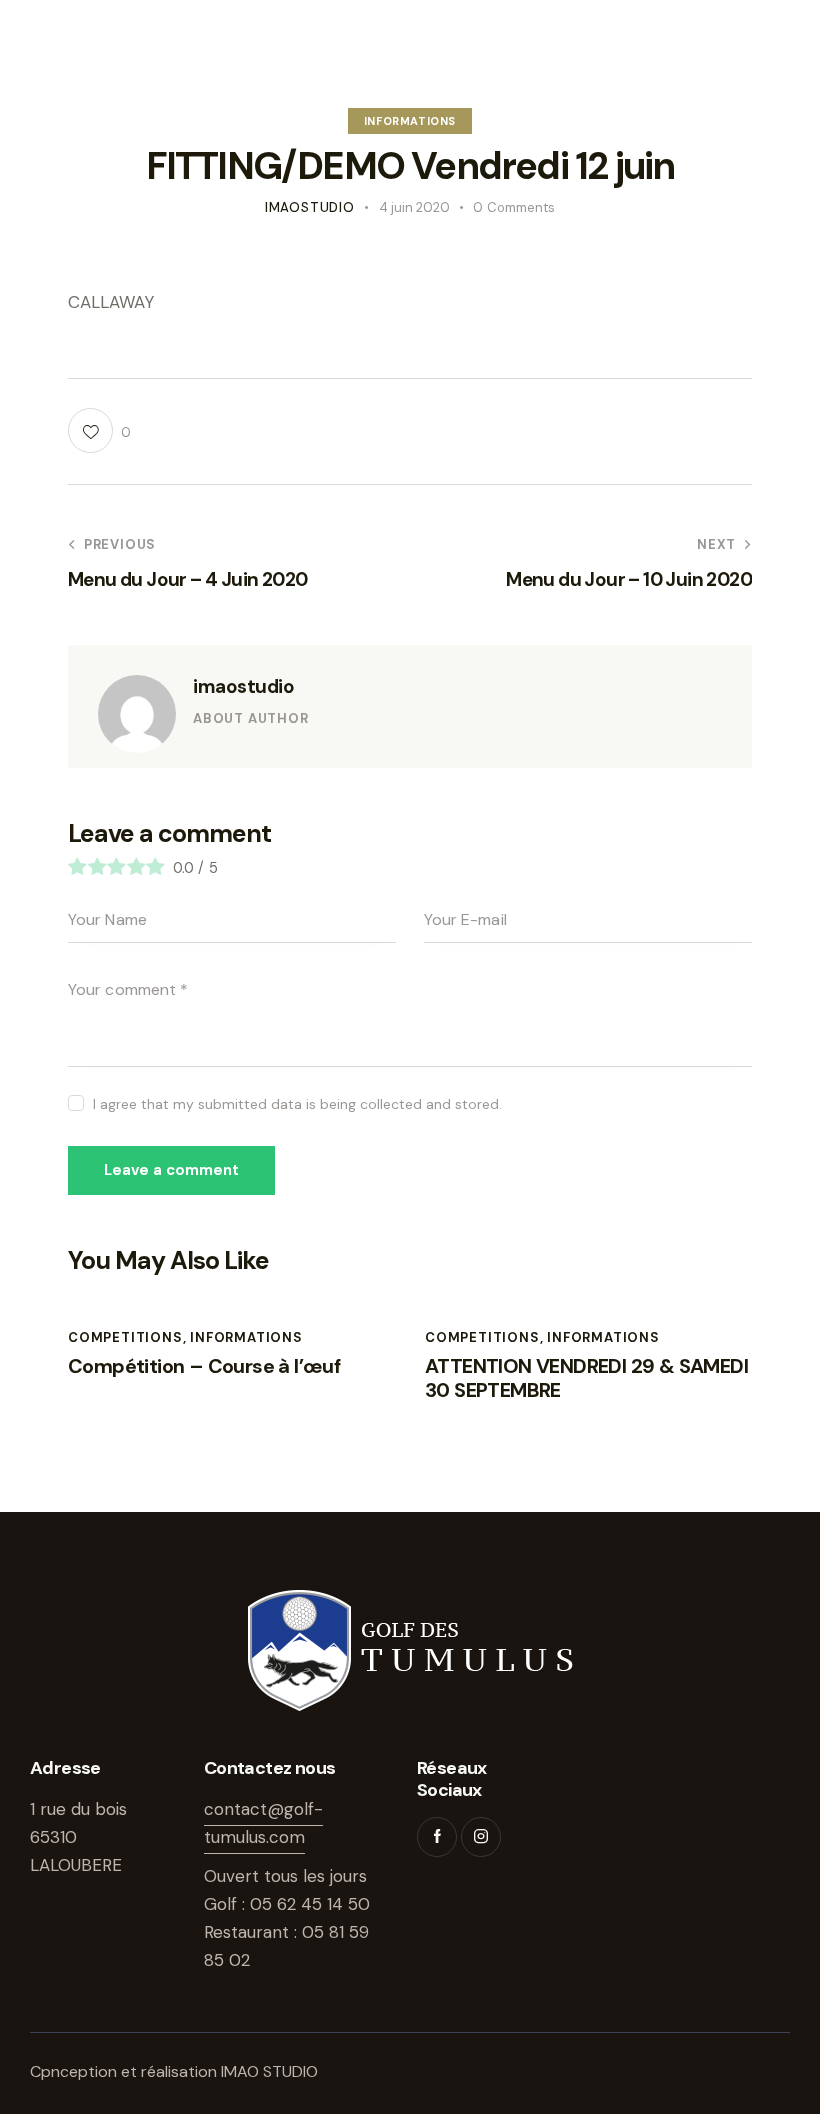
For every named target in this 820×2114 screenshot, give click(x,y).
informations (410, 121)
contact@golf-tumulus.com (263, 1823)
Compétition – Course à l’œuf (204, 1366)
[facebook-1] (437, 1837)
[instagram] (481, 1837)
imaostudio (243, 686)
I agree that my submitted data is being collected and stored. (297, 1104)
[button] (99, 430)
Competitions (125, 1337)
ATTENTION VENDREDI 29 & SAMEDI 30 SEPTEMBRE (586, 1378)
